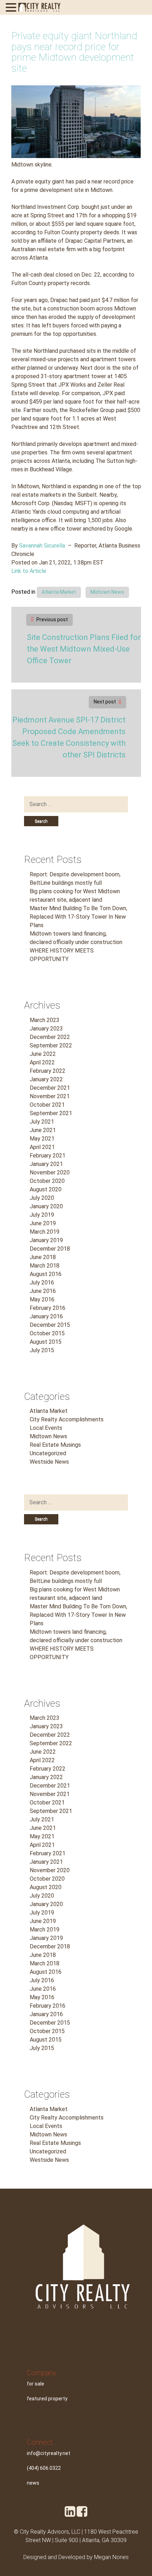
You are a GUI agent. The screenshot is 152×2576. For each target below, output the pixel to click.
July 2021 (42, 1122)
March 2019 (45, 1232)
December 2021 (50, 1088)
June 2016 (43, 1291)
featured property (47, 2399)
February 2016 (48, 1308)
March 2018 (45, 1266)
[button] (12, 8)
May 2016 (42, 1299)
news (33, 2483)
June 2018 (43, 1257)
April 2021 (42, 1147)
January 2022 (46, 1079)
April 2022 (42, 1062)
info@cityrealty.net (49, 2453)
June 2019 (43, 1223)
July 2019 (42, 1215)
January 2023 (46, 1029)
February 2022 (48, 1071)
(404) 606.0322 (44, 2468)
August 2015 (46, 1342)
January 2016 (46, 1316)
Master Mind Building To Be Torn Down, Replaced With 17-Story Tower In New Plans (78, 917)
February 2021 (48, 1156)
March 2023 (45, 1020)
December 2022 (50, 1037)
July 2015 (42, 1350)
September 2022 (51, 1045)
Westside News (49, 1462)
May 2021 (42, 1139)
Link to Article (29, 571)
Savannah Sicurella (42, 546)
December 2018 (50, 1249)
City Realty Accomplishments (67, 1419)
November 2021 (50, 1096)
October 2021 (47, 1105)
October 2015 (47, 1333)
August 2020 (46, 1189)
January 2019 (46, 1240)
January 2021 (46, 1164)
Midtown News (107, 592)
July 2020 (42, 1198)
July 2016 (42, 1283)
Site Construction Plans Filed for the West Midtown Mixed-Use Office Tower (84, 649)
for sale (36, 2384)
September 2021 (51, 1113)
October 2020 (47, 1181)
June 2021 (43, 1130)
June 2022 (43, 1054)
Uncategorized (48, 1453)
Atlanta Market (59, 592)
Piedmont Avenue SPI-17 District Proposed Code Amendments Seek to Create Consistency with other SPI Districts (69, 737)
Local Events (46, 1428)
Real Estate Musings (55, 1445)
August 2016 (46, 1274)
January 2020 (46, 1206)
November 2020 (50, 1172)
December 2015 (50, 1325)
